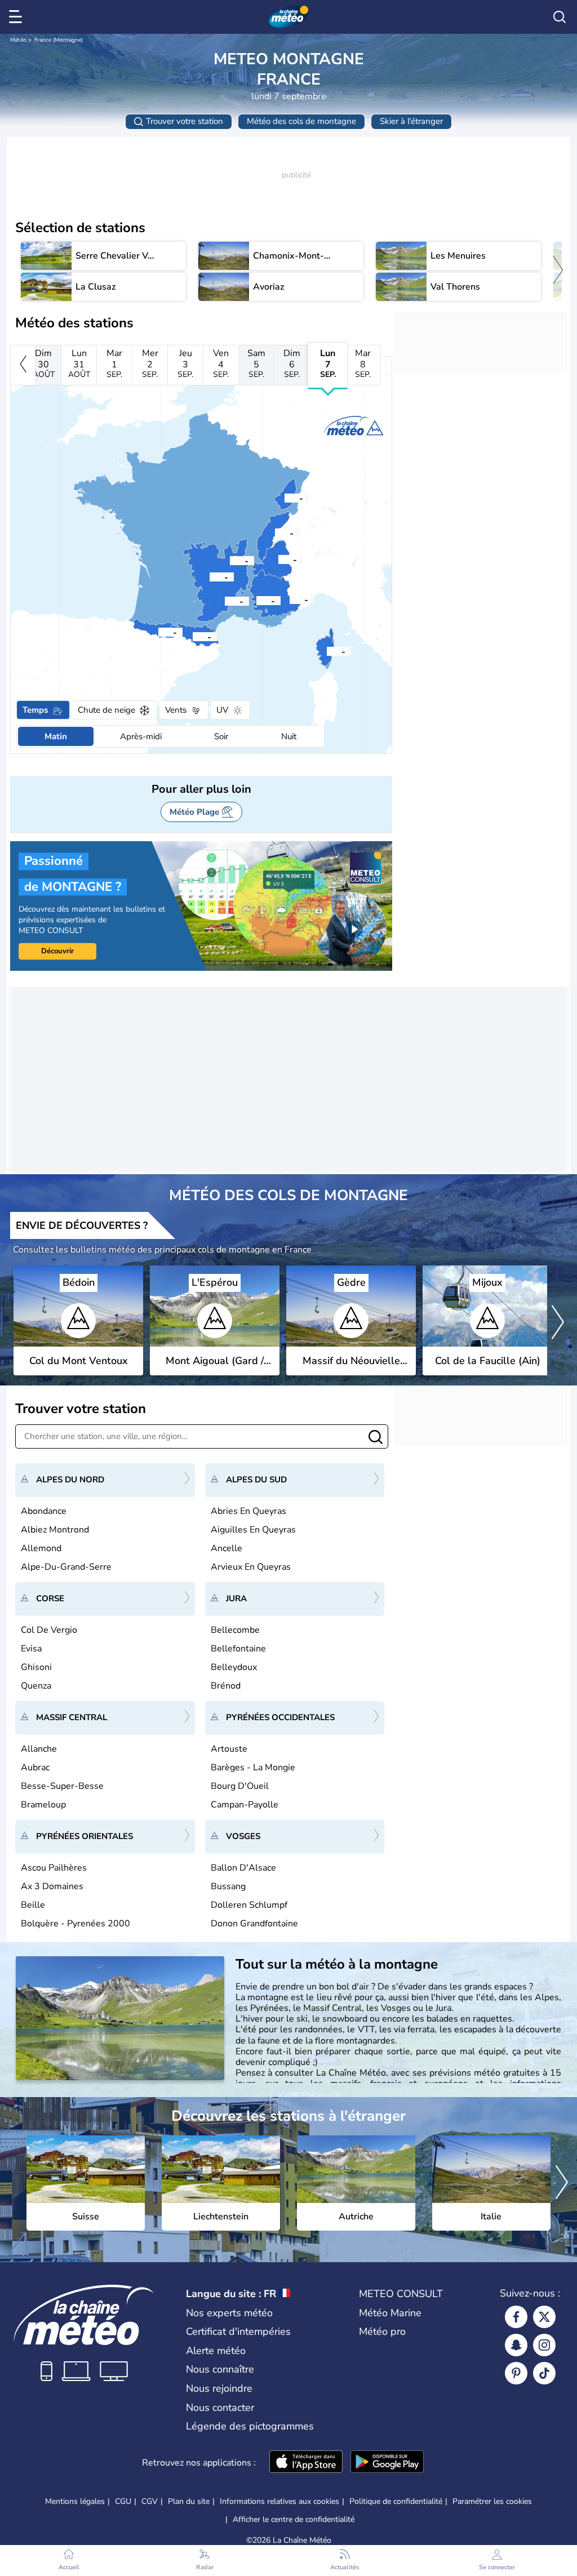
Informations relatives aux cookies (279, 2501)
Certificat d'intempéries (238, 2331)
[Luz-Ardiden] (159, 632)
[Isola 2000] (291, 599)
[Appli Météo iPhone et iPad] (306, 2463)
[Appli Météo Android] (387, 2463)
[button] (328, 651)
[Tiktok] (544, 2373)
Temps (35, 710)
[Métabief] (276, 532)
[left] (23, 365)
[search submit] (376, 1438)
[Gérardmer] (286, 498)
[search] (560, 17)
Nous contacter (220, 2408)
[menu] (17, 17)
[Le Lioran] (211, 576)
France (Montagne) (59, 40)
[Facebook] (516, 2317)
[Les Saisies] (279, 559)
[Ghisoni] (328, 651)
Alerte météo (216, 2351)
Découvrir (57, 951)
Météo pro (382, 2331)
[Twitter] (544, 2317)
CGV (150, 2501)
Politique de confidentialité (396, 2501)
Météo (18, 40)
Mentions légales (75, 2501)
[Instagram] (544, 2345)
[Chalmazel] (231, 560)
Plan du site (189, 2501)
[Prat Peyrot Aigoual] (226, 601)
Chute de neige (106, 710)
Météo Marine (390, 2313)
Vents (176, 710)
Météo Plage (194, 812)
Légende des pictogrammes (250, 2426)
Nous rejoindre (219, 2388)
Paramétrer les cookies (492, 2502)
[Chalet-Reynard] (258, 600)
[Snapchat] (516, 2345)
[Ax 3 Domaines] (194, 636)
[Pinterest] (516, 2373)
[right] (558, 271)
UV (222, 710)
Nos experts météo (229, 2313)
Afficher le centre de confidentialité (294, 2520)
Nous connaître (220, 2369)
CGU (123, 2501)
